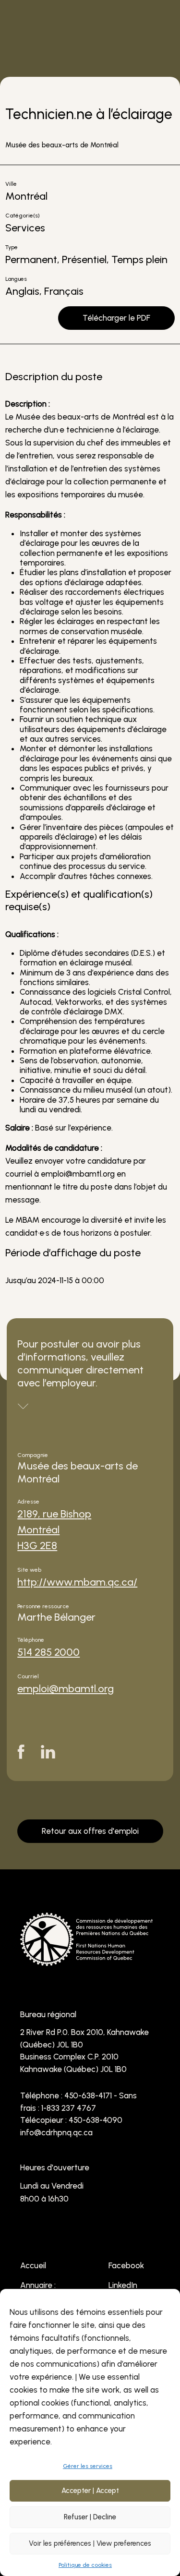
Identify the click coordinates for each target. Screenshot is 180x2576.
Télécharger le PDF (116, 318)
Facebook (126, 2265)
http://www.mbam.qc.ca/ (77, 1582)
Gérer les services (88, 2466)
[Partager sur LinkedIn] (48, 1752)
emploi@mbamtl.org (66, 1689)
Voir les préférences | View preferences (90, 2543)
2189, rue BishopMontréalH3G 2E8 (54, 1530)
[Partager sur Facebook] (21, 1752)
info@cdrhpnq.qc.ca (56, 2132)
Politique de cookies (85, 2565)
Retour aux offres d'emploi (90, 1831)
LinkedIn (123, 2285)
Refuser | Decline (90, 2517)
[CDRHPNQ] (86, 1960)
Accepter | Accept (90, 2491)
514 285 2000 (48, 1652)
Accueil (33, 2265)
